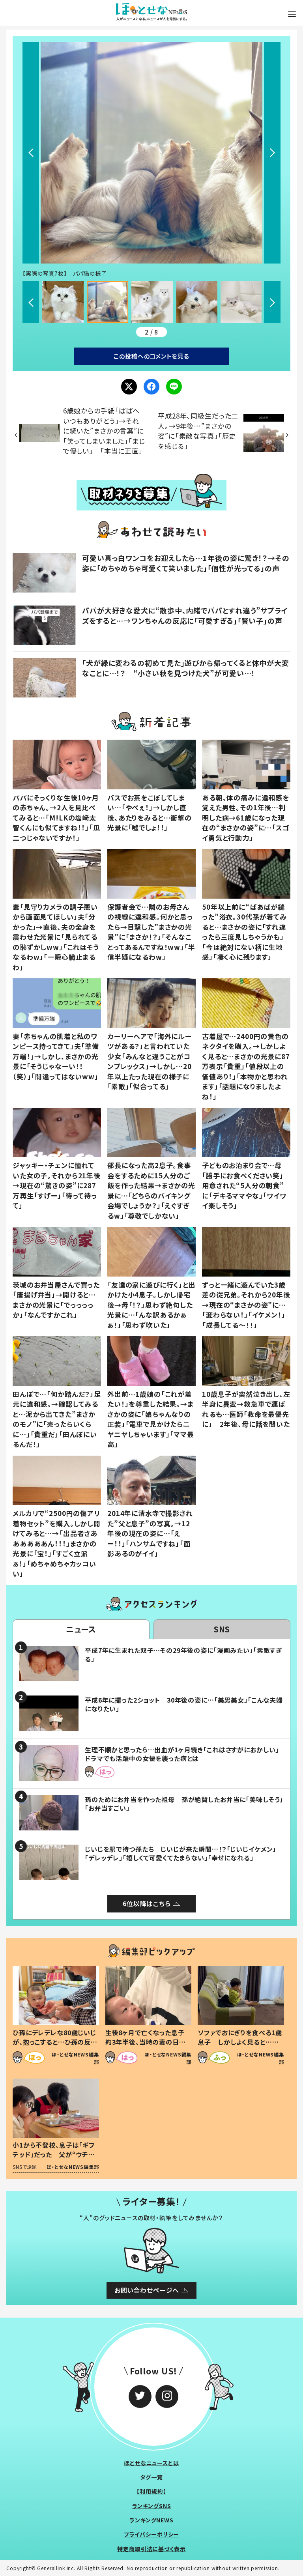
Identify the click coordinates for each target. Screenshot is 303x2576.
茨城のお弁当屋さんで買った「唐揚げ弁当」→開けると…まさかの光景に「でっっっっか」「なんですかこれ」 (56, 1300)
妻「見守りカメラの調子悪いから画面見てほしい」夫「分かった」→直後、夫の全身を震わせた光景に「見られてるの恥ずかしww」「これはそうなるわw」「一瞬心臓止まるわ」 (56, 937)
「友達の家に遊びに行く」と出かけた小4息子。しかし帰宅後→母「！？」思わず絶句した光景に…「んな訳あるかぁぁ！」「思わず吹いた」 (151, 1305)
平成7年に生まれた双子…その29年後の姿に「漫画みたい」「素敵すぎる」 (183, 1654)
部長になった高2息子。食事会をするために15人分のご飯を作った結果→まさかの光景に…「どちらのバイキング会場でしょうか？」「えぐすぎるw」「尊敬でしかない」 (151, 1190)
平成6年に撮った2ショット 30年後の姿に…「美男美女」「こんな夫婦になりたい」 (184, 1704)
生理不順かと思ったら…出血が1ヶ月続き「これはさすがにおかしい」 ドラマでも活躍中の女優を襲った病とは (185, 1754)
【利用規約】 (151, 2491)
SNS (222, 1629)
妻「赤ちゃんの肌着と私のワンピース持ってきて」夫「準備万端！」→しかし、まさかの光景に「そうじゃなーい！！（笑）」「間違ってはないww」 (56, 1056)
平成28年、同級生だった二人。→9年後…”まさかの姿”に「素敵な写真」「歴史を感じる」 (198, 431)
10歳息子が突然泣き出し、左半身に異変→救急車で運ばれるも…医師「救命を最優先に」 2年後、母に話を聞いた (246, 1409)
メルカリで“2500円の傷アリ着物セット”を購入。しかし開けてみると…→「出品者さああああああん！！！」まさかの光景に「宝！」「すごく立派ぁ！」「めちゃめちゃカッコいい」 (57, 1543)
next (272, 153)
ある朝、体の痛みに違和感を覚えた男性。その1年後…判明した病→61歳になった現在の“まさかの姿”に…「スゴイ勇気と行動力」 (246, 818)
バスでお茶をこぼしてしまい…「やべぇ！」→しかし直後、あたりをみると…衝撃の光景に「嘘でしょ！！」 (150, 813)
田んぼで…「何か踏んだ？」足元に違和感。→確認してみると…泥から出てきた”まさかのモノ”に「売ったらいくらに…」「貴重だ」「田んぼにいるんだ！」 (57, 1419)
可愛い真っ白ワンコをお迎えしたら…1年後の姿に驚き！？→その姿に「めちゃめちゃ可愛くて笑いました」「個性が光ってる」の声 (186, 563)
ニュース (81, 1629)
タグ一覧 (151, 2477)
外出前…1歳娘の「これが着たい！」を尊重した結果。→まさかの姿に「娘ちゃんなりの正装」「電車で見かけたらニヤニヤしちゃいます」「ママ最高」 (151, 1419)
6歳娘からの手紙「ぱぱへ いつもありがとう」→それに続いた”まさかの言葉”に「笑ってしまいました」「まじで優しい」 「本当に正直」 (105, 431)
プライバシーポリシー (152, 2534)
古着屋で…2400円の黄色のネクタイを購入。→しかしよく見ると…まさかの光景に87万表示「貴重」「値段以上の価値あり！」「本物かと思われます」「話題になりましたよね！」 (246, 1066)
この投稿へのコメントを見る (151, 356)
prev (31, 153)
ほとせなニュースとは (151, 2463)
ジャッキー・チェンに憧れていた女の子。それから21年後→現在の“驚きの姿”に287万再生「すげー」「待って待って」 (57, 1185)
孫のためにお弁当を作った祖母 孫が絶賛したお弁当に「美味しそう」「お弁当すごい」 (184, 1804)
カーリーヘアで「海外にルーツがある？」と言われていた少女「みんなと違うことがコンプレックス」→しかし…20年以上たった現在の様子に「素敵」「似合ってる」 (150, 1061)
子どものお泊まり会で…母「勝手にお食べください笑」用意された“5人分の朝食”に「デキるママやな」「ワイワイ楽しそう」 (244, 1185)
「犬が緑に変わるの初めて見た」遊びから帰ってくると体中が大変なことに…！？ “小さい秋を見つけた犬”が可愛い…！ (186, 668)
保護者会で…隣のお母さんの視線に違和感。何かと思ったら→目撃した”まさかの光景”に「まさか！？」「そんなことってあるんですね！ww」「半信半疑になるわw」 (151, 932)
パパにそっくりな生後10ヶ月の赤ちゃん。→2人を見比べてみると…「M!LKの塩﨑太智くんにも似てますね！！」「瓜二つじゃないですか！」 (56, 818)
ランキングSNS (152, 2506)
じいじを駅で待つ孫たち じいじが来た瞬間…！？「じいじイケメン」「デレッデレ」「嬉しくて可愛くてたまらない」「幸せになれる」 (180, 1853)
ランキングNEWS (151, 2520)
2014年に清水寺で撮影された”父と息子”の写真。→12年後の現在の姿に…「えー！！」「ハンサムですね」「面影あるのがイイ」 (150, 1533)
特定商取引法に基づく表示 (151, 2549)
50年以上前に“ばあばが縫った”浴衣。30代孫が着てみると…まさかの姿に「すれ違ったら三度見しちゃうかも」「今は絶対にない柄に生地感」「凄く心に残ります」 (244, 932)
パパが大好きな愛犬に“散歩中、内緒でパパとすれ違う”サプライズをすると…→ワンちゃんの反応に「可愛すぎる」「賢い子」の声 (185, 615)
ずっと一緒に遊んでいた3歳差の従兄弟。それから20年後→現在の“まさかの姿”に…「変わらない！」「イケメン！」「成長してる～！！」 (246, 1305)
